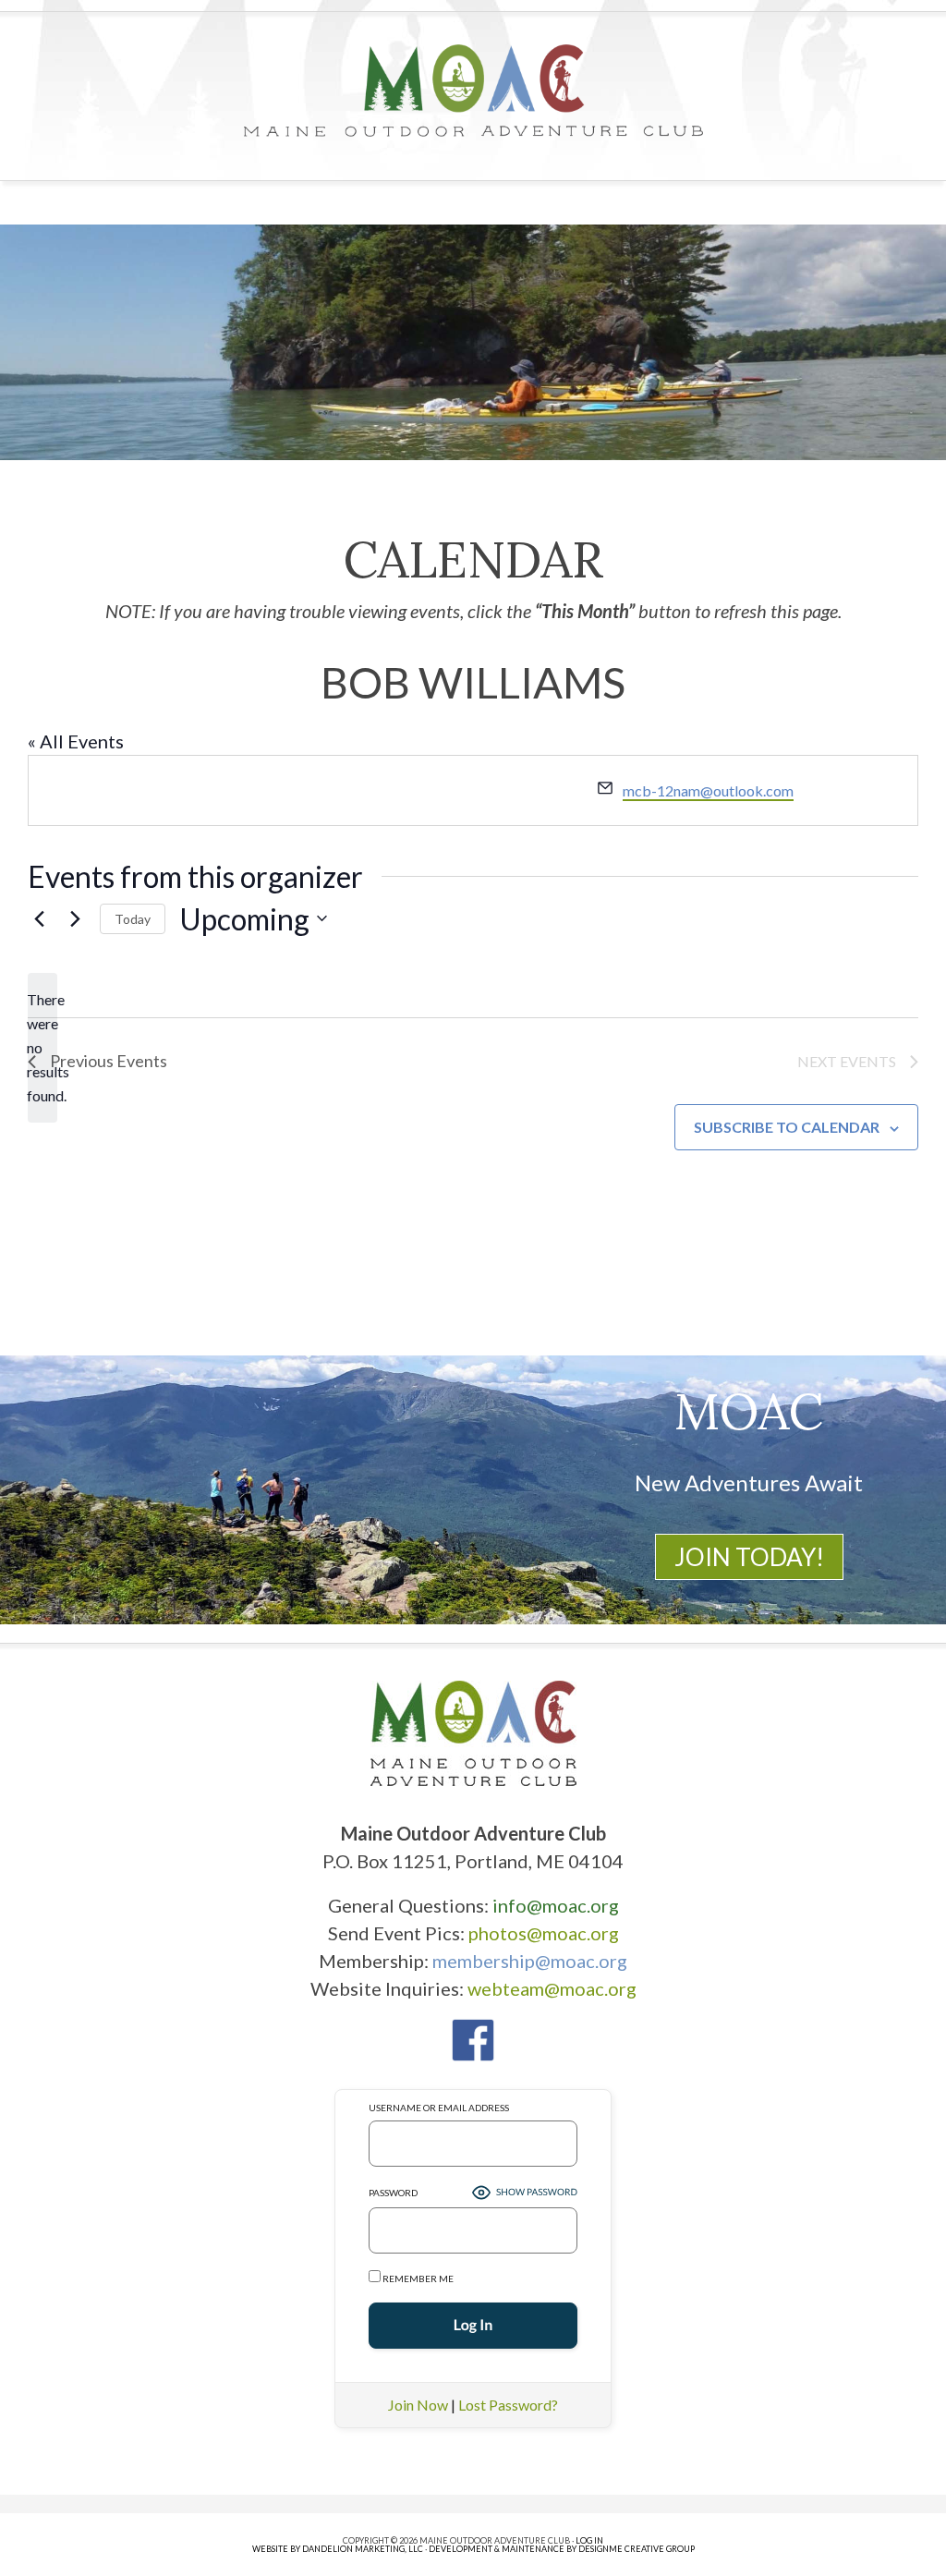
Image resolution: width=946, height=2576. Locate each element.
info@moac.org (556, 1905)
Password (393, 2193)
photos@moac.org (544, 1933)
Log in (589, 2540)
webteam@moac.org (552, 1988)
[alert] (42, 1048)
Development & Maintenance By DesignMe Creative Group (562, 2549)
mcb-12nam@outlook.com (708, 790)
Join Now (418, 2405)
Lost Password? (508, 2405)
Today (133, 919)
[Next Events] (75, 918)
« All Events (76, 741)
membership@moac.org (530, 1961)
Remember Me (417, 2278)
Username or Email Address (439, 2108)
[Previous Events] (39, 918)
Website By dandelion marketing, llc (338, 2549)
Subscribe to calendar (787, 1127)
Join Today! (749, 1557)
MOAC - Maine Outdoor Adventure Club (473, 91)
